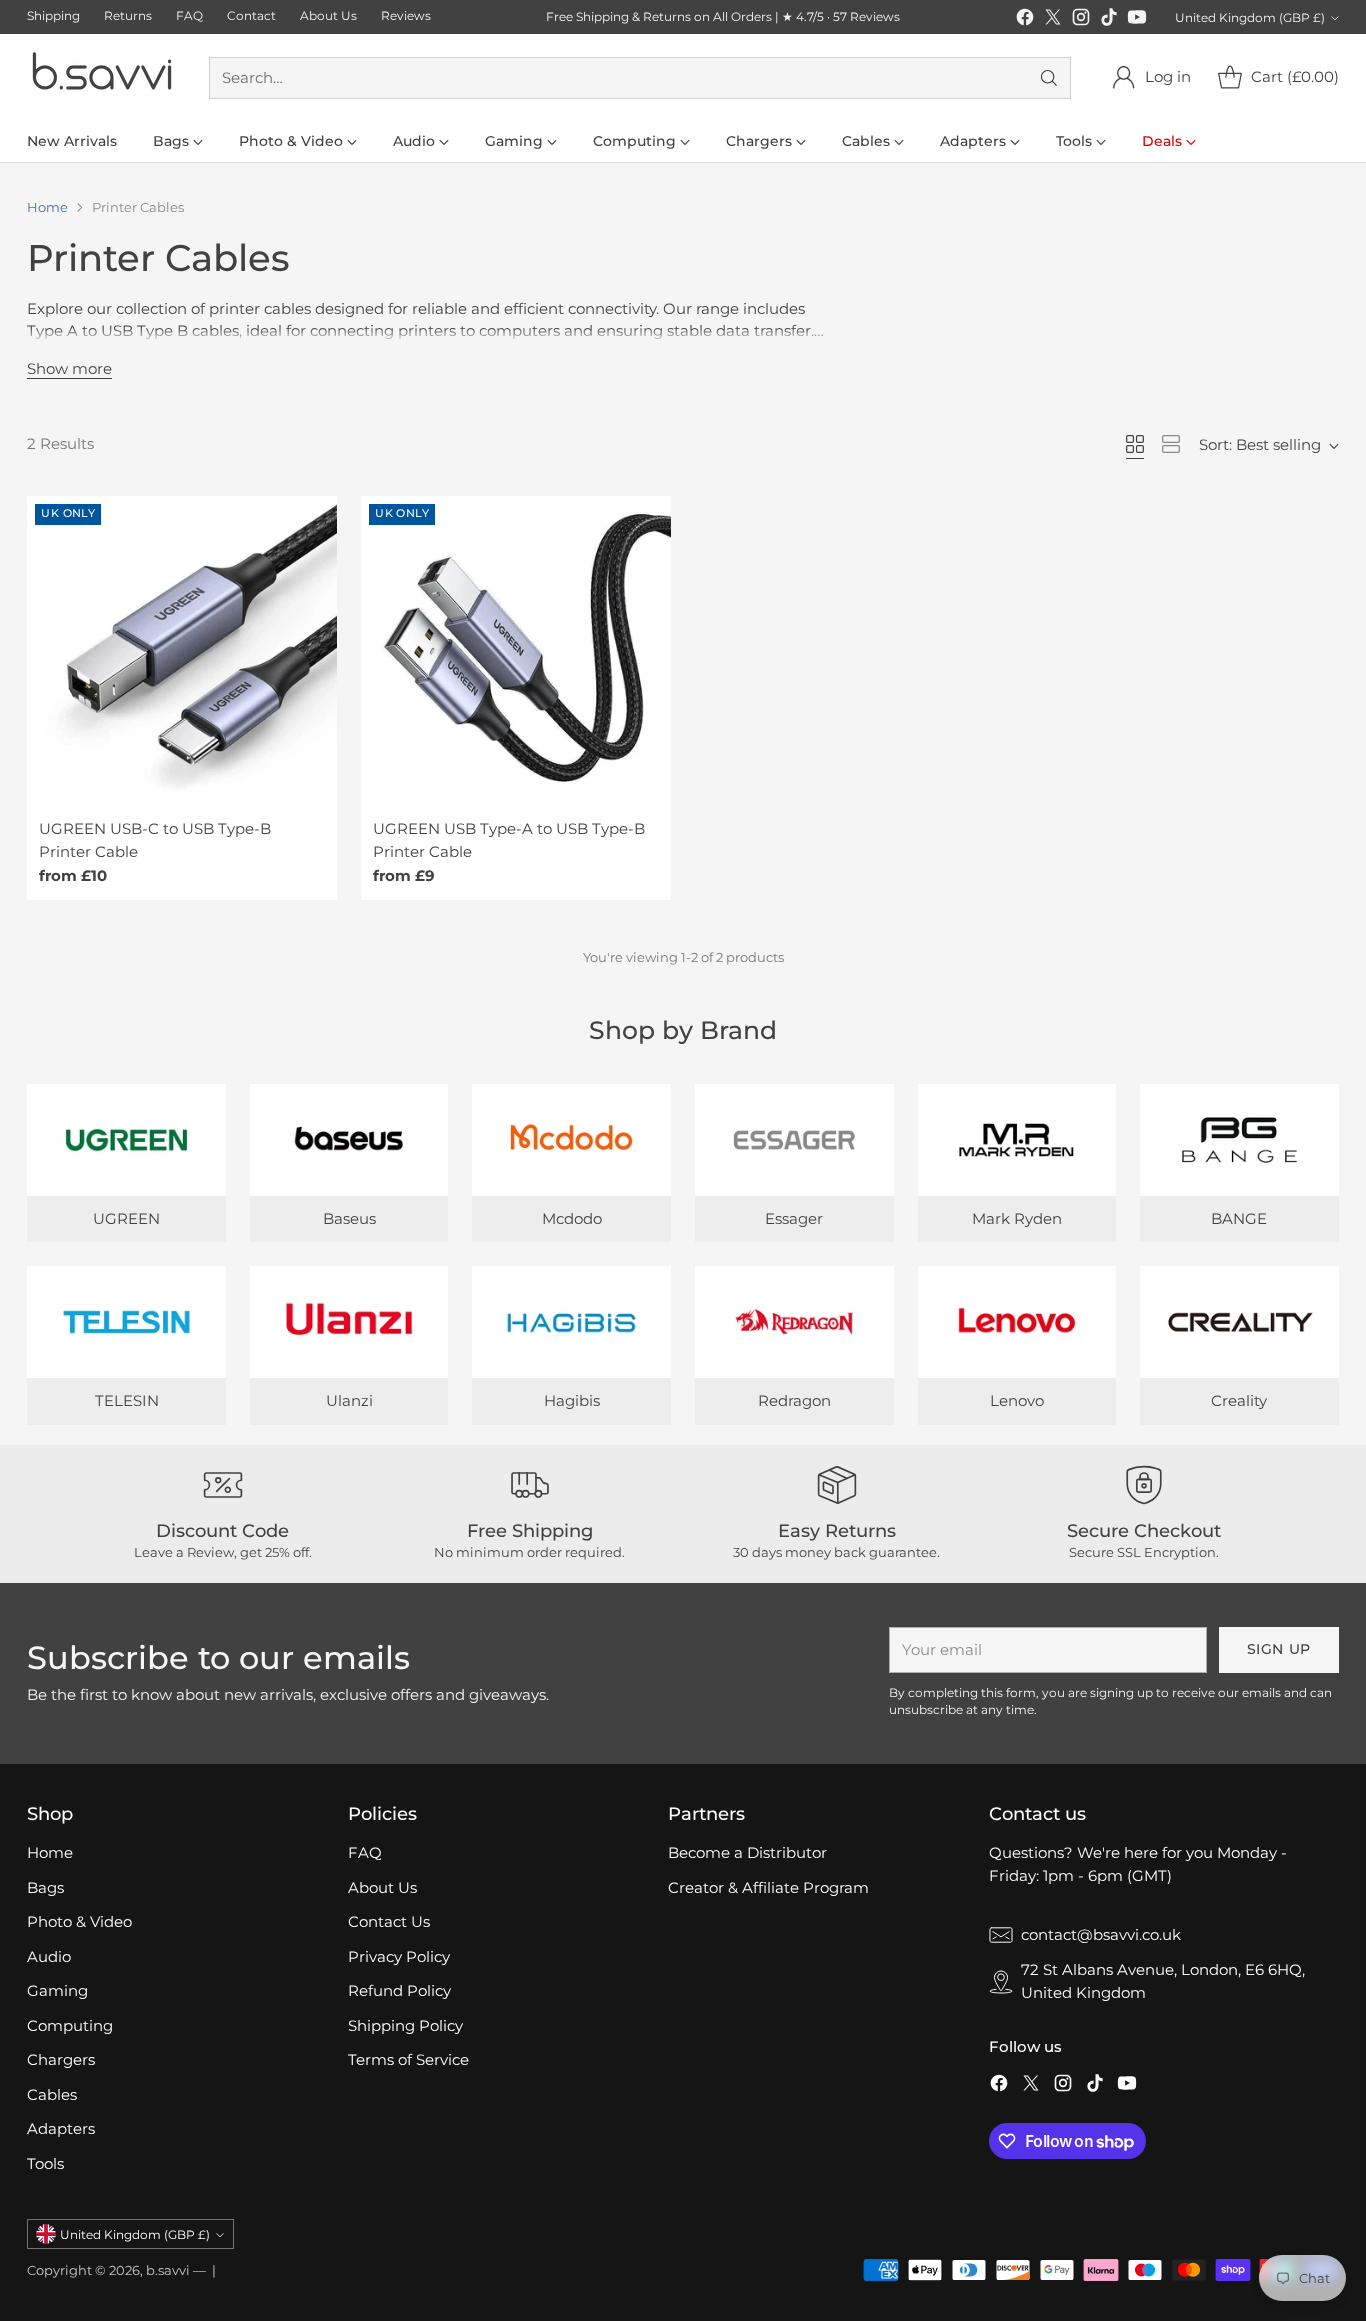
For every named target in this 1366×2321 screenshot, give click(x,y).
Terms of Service (408, 2059)
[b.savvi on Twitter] (1053, 20)
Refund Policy (399, 1990)
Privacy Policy (399, 1956)
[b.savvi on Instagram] (1081, 20)
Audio (49, 1956)
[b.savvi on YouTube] (1137, 20)
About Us (382, 1887)
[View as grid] (1135, 444)
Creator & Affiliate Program (768, 1887)
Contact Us (389, 1921)
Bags (45, 1887)
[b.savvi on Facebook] (1025, 20)
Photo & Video (79, 1921)
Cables (52, 2094)
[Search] (1049, 78)
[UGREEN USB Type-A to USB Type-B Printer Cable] (516, 651)
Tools (45, 2163)
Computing (70, 2025)
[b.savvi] (102, 77)
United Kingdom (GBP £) (1250, 17)
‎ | (212, 2270)
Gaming (57, 1990)
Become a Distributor (747, 1852)
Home (47, 207)
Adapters (61, 2128)
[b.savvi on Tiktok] (1109, 20)
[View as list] (1171, 444)
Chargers (61, 2059)
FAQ (365, 1852)
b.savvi (168, 2270)
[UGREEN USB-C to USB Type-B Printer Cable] (182, 651)
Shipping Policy (405, 2025)
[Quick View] (311, 522)
